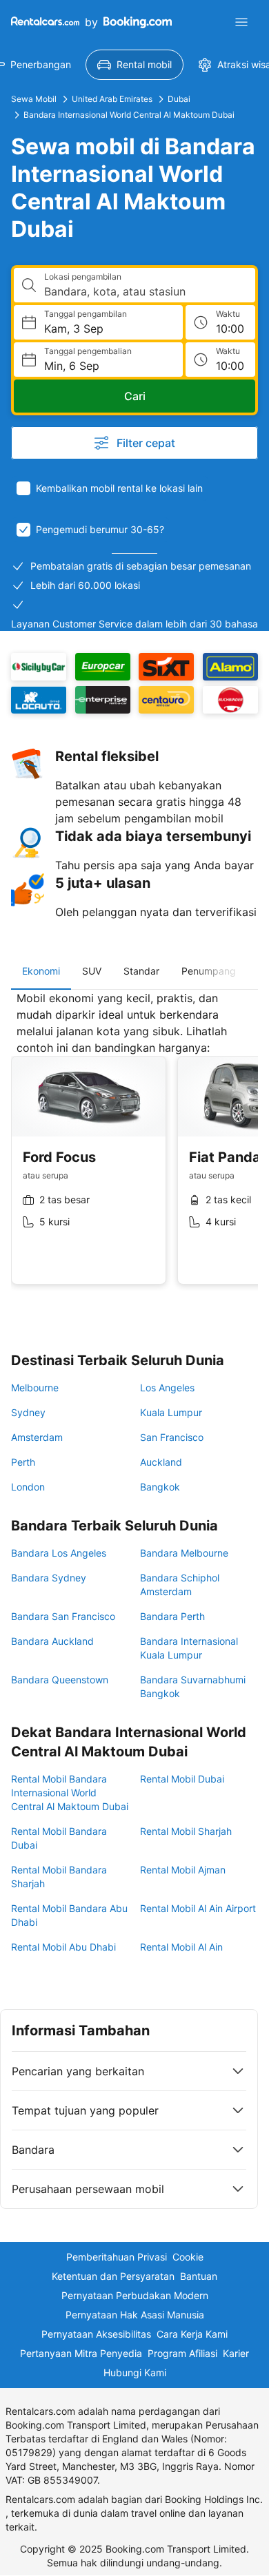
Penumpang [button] (209, 971)
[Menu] (241, 22)
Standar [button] (141, 971)
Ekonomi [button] (41, 971)
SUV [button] (92, 971)
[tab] (41, 971)
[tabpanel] (134, 1148)
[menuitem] (134, 65)
